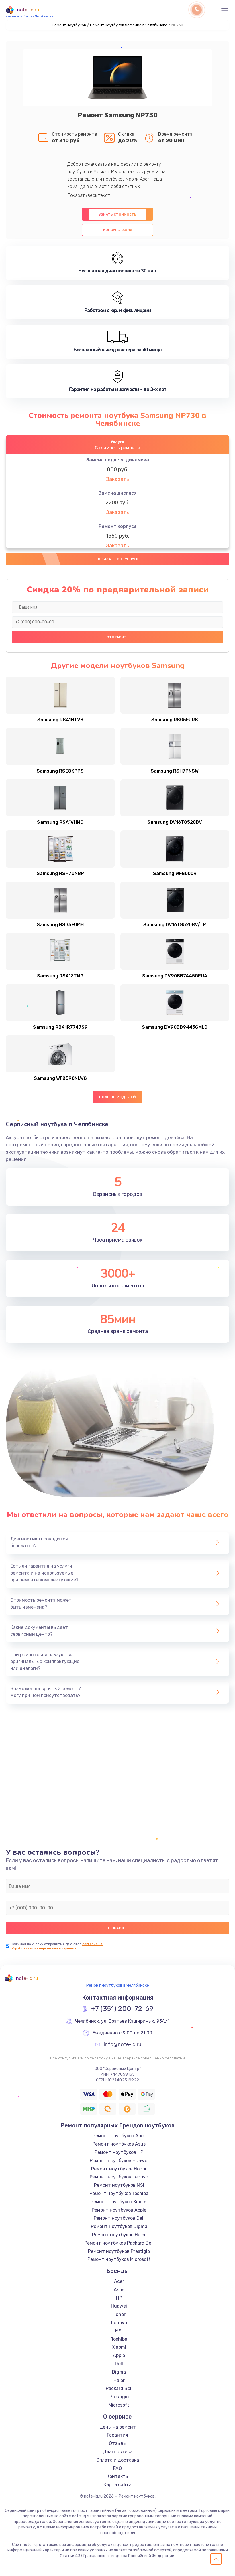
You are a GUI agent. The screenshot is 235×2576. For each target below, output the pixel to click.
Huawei (119, 2306)
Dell (119, 2364)
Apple (119, 2355)
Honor (119, 2314)
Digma (119, 2372)
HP (119, 2298)
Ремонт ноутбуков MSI (119, 2185)
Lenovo (119, 2323)
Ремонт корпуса (118, 526)
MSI (119, 2331)
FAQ (117, 2468)
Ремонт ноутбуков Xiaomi (119, 2202)
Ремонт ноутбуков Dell (119, 2218)
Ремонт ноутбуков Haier (119, 2235)
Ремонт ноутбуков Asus (119, 2144)
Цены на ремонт (118, 2427)
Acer (119, 2281)
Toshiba (119, 2339)
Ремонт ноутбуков (69, 25)
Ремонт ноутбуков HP (119, 2152)
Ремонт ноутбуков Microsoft (119, 2259)
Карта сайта (117, 2485)
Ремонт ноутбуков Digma (119, 2226)
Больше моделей (118, 1097)
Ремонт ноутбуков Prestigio (119, 2251)
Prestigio (119, 2397)
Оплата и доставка (118, 2460)
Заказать (117, 479)
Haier (119, 2380)
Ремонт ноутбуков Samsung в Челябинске (129, 25)
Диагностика (118, 2452)
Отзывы (118, 2443)
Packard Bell (119, 2388)
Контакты (118, 2476)
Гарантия (117, 2435)
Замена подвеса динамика (118, 460)
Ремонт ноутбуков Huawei (119, 2161)
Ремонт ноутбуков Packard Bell (119, 2243)
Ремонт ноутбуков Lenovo (119, 2177)
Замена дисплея (118, 493)
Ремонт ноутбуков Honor (119, 2169)
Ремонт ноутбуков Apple (119, 2210)
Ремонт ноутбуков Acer (119, 2136)
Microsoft (119, 2405)
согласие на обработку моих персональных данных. (57, 1946)
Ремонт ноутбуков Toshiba (119, 2193)
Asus (119, 2290)
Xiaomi (119, 2347)
